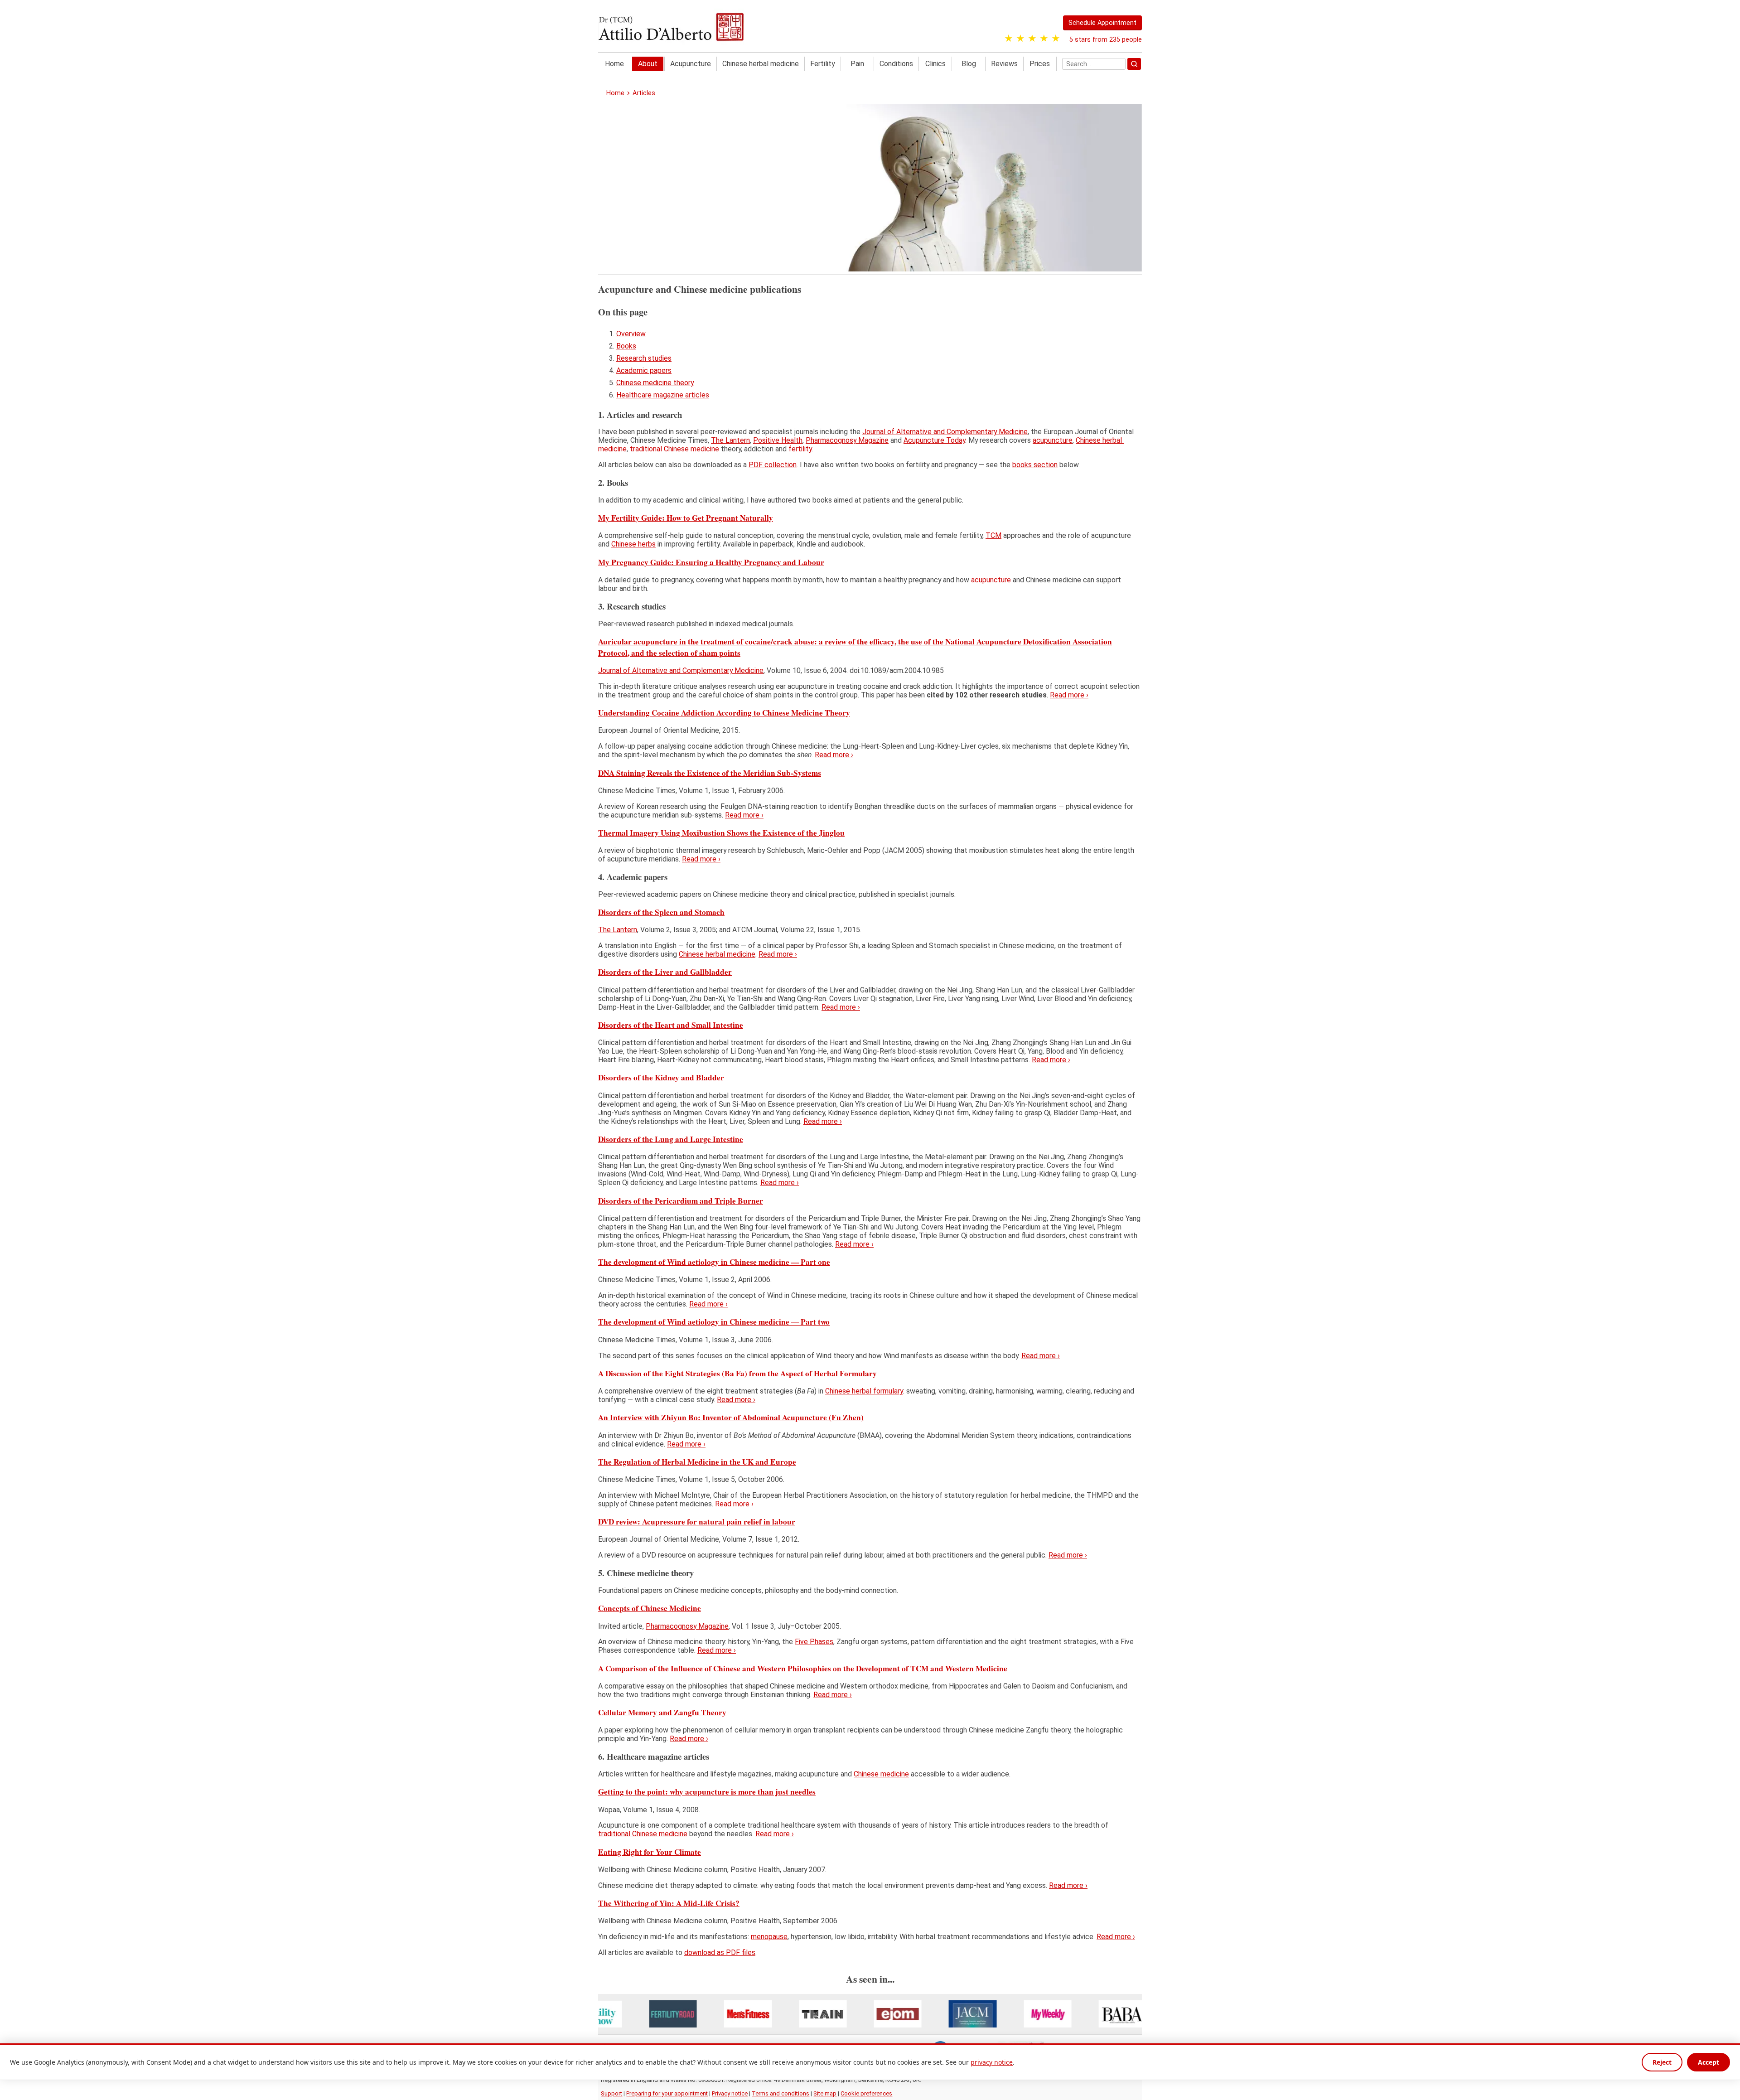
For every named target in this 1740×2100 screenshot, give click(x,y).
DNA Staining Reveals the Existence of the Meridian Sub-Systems (710, 772)
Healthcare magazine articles (663, 395)
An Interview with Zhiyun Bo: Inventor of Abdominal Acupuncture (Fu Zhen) (731, 1417)
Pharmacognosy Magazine (847, 440)
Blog (969, 64)
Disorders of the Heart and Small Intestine (671, 1025)
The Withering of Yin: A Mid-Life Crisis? (669, 1903)
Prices (1040, 64)
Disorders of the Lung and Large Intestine (671, 1139)
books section (1035, 465)
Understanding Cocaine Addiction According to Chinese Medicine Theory (724, 713)
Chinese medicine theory (655, 383)
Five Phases (814, 1642)
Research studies (644, 358)
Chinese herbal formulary (864, 1391)
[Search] (1134, 64)
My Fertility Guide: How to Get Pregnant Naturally (686, 518)
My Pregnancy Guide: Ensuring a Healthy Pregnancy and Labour (711, 562)
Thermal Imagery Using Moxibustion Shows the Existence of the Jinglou (721, 832)
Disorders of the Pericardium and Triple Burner (681, 1200)
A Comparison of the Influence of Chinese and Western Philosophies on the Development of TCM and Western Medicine (803, 1668)
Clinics (935, 64)
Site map (825, 2093)
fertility (800, 449)
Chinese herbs (633, 544)
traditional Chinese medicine (674, 449)
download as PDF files (720, 1952)
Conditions (896, 64)
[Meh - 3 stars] (1032, 39)
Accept (1709, 2062)
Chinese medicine (881, 1774)
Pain (857, 64)
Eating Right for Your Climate (650, 1851)
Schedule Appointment (1102, 23)
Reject (1662, 2062)
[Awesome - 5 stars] (1056, 39)
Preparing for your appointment (667, 2093)
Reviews (1004, 64)
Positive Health (778, 440)
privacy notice (992, 2062)
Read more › (1069, 695)
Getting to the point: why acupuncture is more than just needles (707, 1792)
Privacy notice (730, 2093)
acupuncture (1053, 440)
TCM (993, 535)
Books (626, 346)
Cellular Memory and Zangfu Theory (662, 1712)
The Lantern (730, 440)
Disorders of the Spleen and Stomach (661, 912)
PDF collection (773, 465)
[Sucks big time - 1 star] (1009, 39)
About (648, 64)
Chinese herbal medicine (761, 64)
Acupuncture (691, 64)
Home (614, 64)
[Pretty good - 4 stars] (1044, 39)
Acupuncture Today (934, 440)
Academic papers (644, 370)
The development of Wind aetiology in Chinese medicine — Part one (714, 1262)
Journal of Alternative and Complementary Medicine (945, 432)
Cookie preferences (866, 2093)
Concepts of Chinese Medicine (650, 1608)
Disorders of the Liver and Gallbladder (665, 972)
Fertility (823, 64)
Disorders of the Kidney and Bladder (661, 1077)
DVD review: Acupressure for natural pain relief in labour (697, 1522)
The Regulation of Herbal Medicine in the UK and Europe (697, 1461)
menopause (769, 1937)
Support (611, 2093)
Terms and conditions (781, 2093)
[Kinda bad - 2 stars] (1020, 39)
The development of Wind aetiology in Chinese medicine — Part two (714, 1322)
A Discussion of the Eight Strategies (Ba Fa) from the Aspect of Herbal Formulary (737, 1373)
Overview (631, 334)
